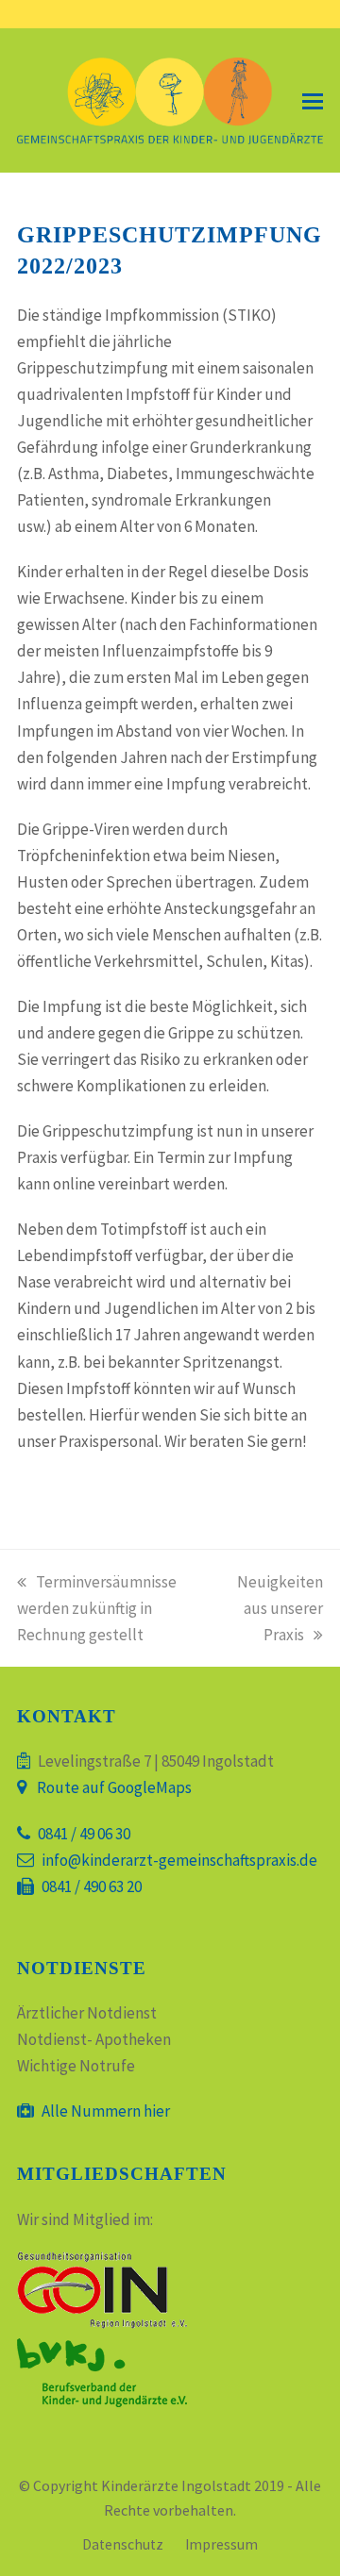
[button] (313, 101)
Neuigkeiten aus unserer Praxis (280, 1608)
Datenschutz (123, 2544)
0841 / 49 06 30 (84, 1834)
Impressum (221, 2544)
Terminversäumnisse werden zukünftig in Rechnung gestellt (97, 1608)
